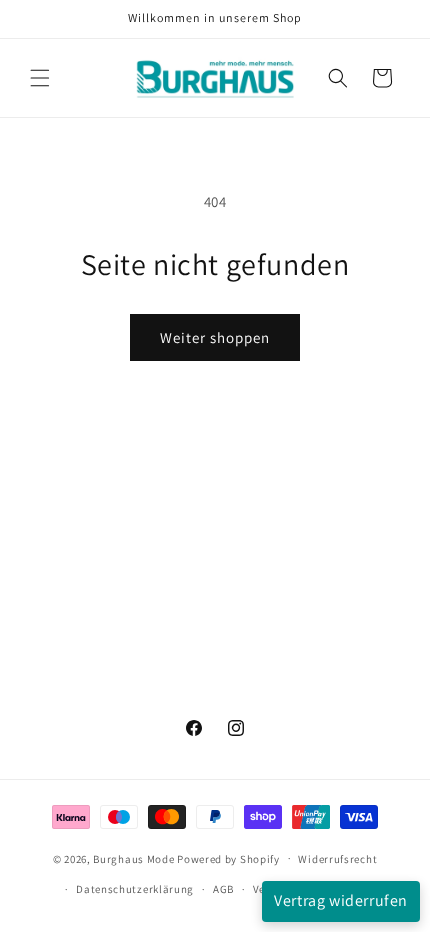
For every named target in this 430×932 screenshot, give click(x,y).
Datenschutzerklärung (135, 889)
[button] (40, 78)
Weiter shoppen (215, 337)
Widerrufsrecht (337, 859)
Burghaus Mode (133, 858)
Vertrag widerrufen (341, 900)
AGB (223, 889)
